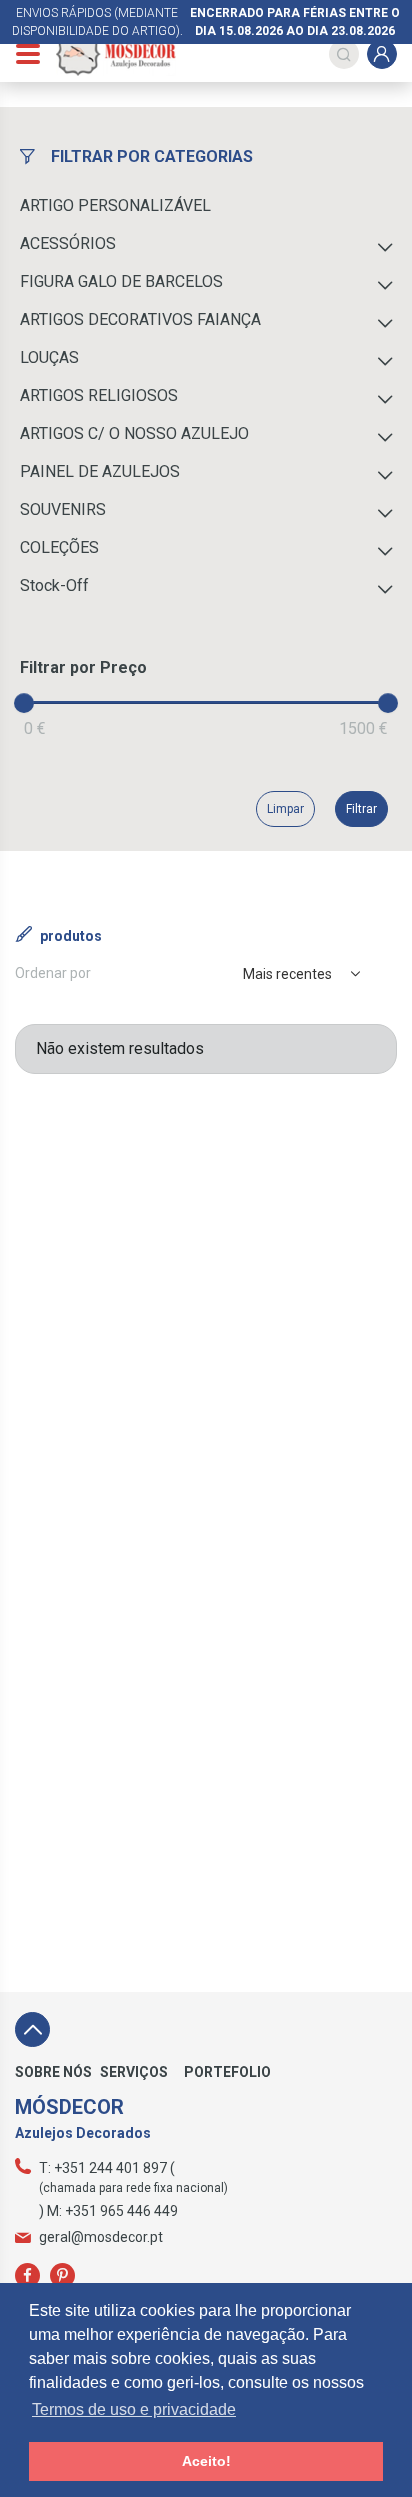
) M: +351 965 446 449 (108, 2211)
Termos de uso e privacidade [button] (134, 2409)
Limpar (285, 809)
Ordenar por (53, 973)
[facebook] (27, 2275)
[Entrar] (382, 54)
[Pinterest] (62, 2275)
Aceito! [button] (206, 2461)
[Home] (116, 53)
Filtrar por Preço (83, 667)
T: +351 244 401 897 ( (107, 2168)
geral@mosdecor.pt (101, 2237)
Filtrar (361, 809)
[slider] (24, 703)
